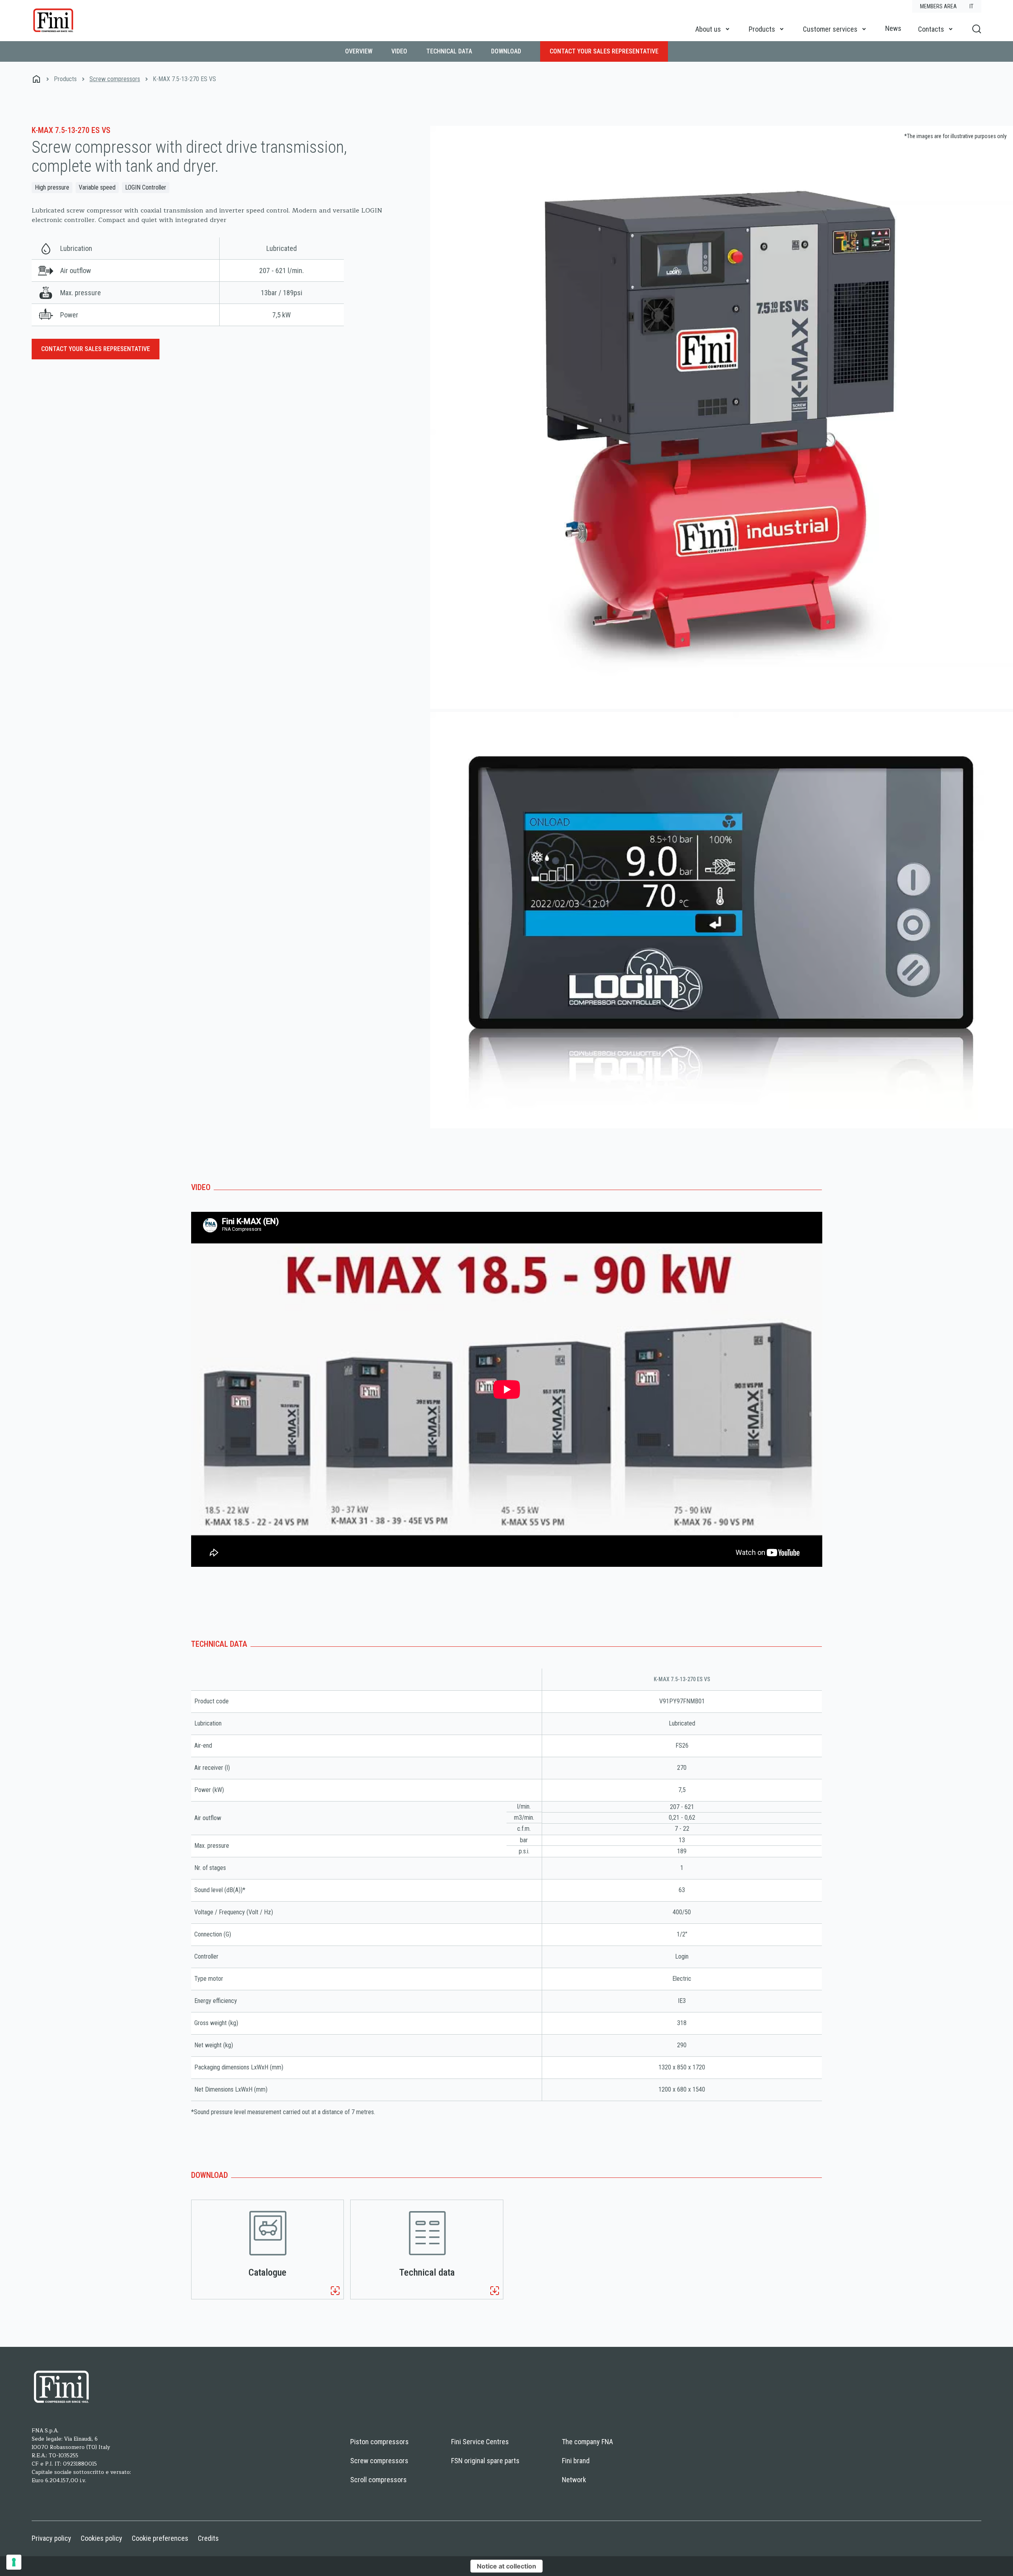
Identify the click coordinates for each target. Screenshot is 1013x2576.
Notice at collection (506, 2566)
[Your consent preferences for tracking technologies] (14, 2562)
